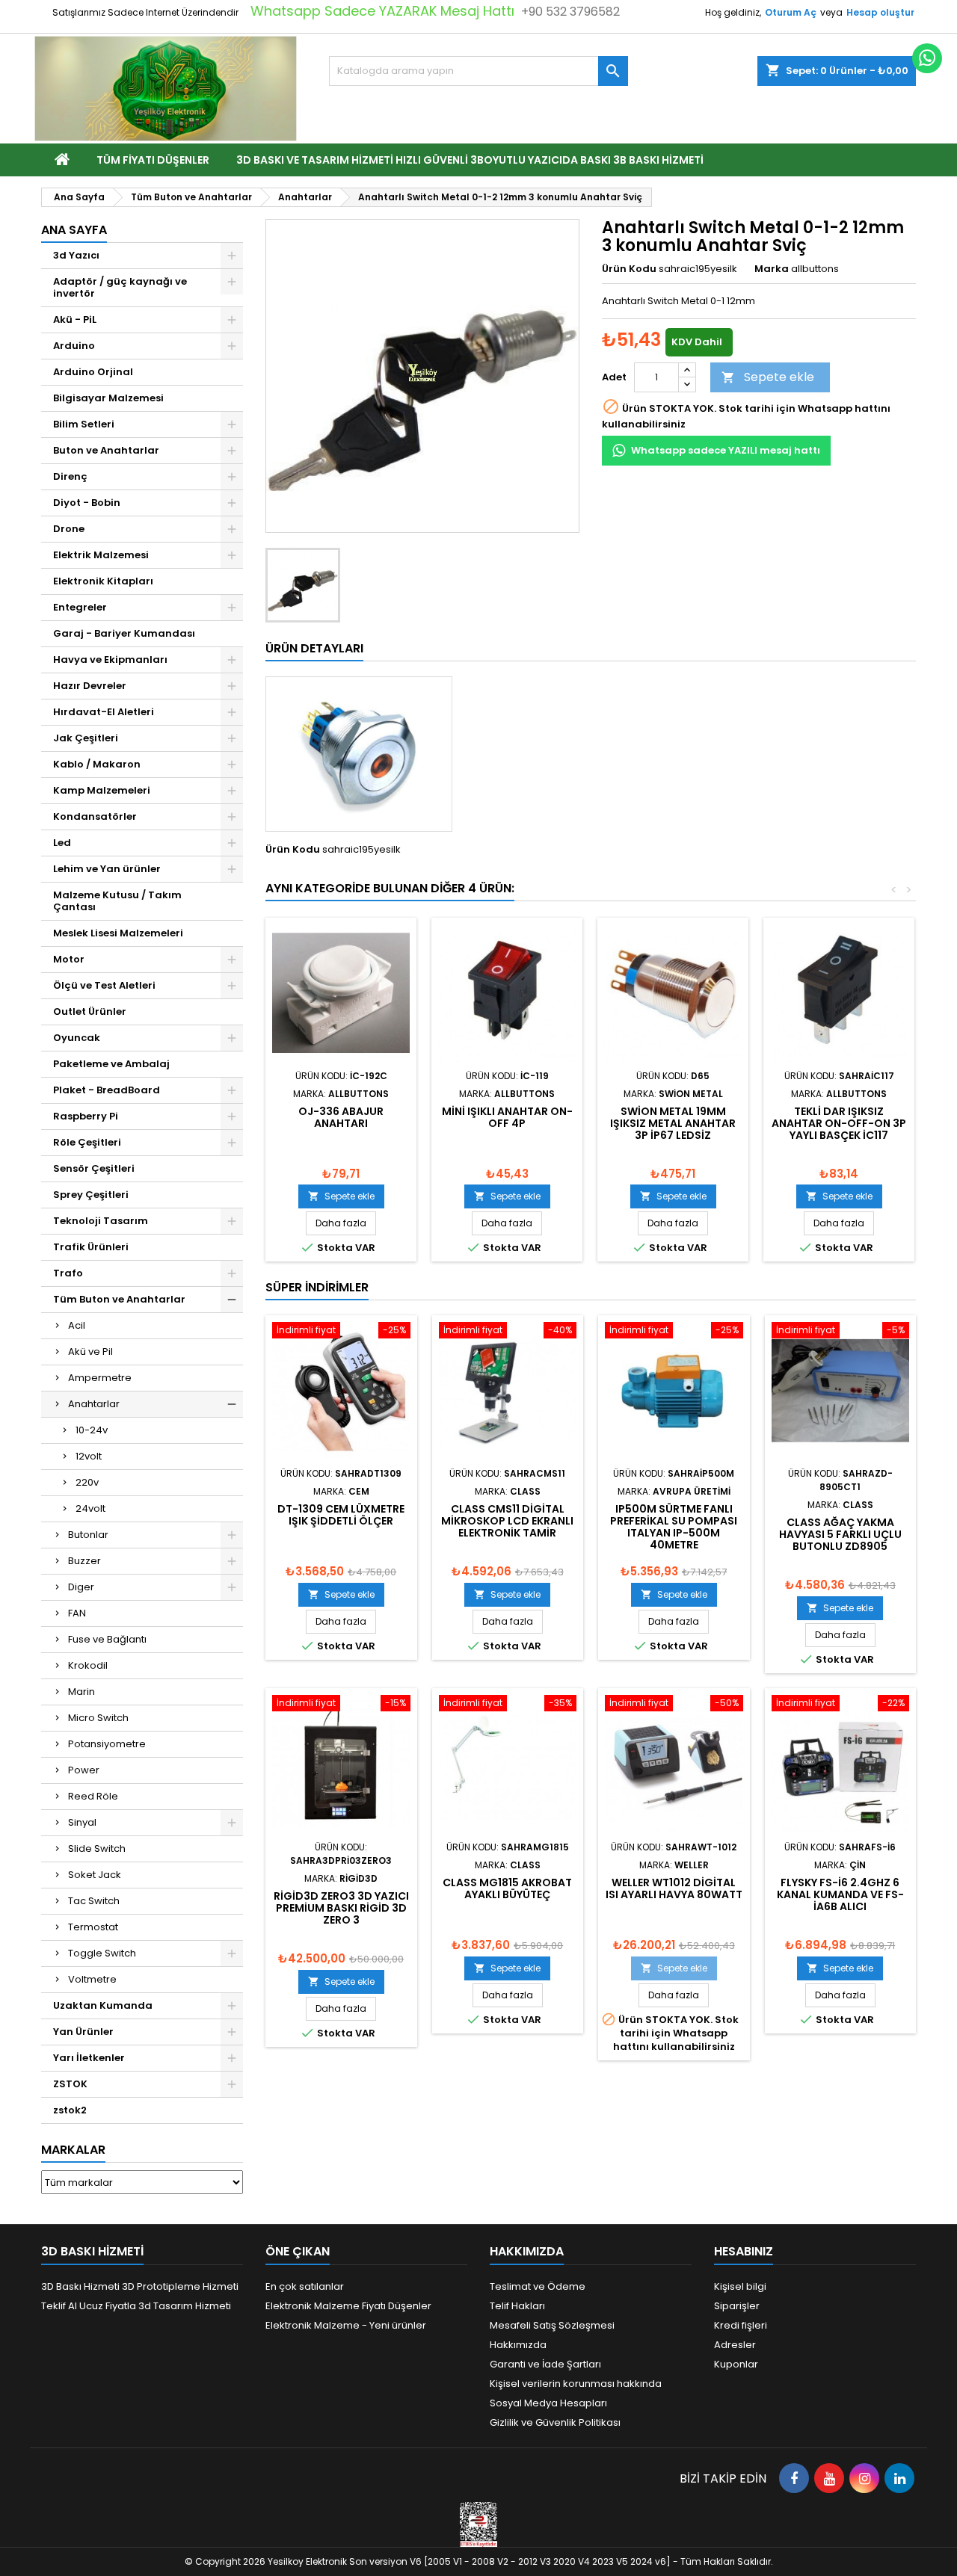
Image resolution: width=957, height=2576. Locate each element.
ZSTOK (70, 2084)
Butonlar (88, 1535)
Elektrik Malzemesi (101, 555)
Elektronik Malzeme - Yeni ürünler (346, 2325)
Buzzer (84, 1561)
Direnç (70, 476)
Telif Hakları (517, 2306)
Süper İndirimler (317, 1287)
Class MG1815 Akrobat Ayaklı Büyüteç (507, 1888)
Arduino (74, 346)
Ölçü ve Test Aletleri (104, 985)
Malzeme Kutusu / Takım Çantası (117, 901)
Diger (81, 1587)
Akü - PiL (75, 319)
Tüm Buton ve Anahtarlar (119, 1299)
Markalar (73, 2150)
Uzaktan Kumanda (103, 2005)
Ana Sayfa (74, 230)
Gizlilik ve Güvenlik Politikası (555, 2422)
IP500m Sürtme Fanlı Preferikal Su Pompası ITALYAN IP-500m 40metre (674, 1527)
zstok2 (70, 2110)
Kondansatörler (95, 816)
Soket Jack (95, 1875)
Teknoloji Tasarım (101, 1221)
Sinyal (82, 1822)
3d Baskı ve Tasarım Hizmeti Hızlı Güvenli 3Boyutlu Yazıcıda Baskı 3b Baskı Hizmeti (470, 160)
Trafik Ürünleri (91, 1247)
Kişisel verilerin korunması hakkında (576, 2384)
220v (87, 1482)
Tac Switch (94, 1901)
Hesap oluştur (880, 12)
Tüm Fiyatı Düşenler (153, 160)
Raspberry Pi (86, 1116)
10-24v (92, 1430)
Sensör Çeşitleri (94, 1168)
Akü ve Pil (90, 1352)
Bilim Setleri (84, 424)
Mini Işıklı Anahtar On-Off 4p (507, 1117)
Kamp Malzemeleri (102, 790)
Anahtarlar (94, 1404)
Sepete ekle (768, 377)
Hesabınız (744, 2251)
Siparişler (737, 2306)
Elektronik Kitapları (103, 581)
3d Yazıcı (76, 255)
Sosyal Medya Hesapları (548, 2403)
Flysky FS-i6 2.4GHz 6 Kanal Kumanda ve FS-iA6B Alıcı (840, 1894)
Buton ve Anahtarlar (106, 450)
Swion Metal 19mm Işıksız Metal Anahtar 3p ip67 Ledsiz (673, 1123)
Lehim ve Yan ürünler (107, 869)
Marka (772, 269)
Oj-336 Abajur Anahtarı (341, 1117)
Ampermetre (100, 1378)
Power (84, 1770)
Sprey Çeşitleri (91, 1195)
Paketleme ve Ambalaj (111, 1064)
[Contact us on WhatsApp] (927, 58)
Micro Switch (98, 1718)
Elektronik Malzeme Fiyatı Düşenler (348, 2306)
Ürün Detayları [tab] (314, 648)
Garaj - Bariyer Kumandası (124, 633)
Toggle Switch (102, 1953)
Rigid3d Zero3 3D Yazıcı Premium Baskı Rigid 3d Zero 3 (341, 1908)
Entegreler (80, 607)
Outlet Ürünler (90, 1011)
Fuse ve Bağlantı (107, 1639)
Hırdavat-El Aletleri (104, 712)
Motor (69, 959)
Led (62, 843)
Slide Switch (97, 1848)
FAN (77, 1613)
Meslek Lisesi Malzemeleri (118, 933)
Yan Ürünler (83, 2032)
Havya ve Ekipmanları (110, 660)
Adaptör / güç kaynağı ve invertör (120, 287)
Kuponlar (736, 2364)
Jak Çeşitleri (86, 738)
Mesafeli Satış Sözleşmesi (552, 2325)
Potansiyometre (107, 1744)
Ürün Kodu (629, 269)
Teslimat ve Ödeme (538, 2286)
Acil (77, 1325)
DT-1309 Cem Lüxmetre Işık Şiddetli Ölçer (341, 1515)
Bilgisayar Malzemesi (108, 398)
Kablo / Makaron (97, 764)
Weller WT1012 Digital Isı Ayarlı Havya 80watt (674, 1888)
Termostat (93, 1927)
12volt (89, 1456)
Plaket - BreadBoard (107, 1090)
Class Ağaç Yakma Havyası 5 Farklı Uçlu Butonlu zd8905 (840, 1534)
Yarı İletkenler (89, 2058)
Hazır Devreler (90, 686)
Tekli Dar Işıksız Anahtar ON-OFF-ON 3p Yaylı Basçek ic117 (839, 1123)
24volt (90, 1508)
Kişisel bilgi (740, 2286)
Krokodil (88, 1665)
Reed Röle (93, 1796)
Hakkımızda (518, 2345)
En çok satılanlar (305, 2286)
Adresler (735, 2345)
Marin (81, 1692)
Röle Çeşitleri (87, 1142)
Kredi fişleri (741, 2325)
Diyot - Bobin (87, 503)
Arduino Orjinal (93, 372)
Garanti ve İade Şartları (545, 2364)
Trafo (68, 1273)
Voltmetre (92, 1979)
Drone (69, 529)
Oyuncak (77, 1038)
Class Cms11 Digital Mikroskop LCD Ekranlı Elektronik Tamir (507, 1521)
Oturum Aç (791, 12)
